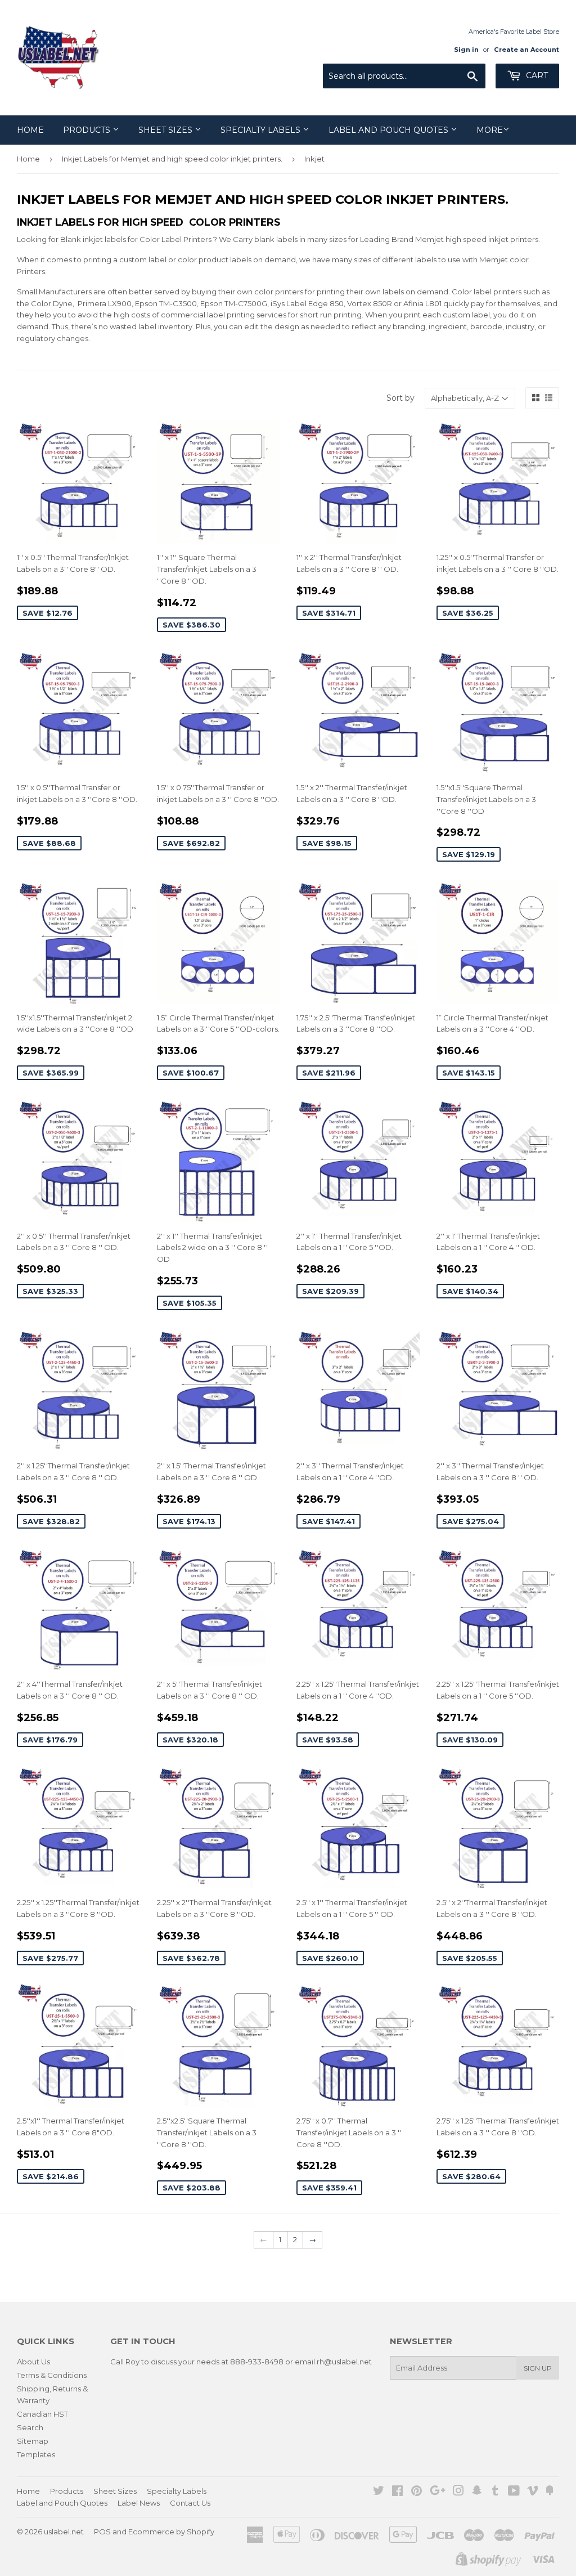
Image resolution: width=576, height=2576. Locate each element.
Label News (139, 2503)
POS (102, 2532)
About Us (33, 2362)
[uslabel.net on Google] (438, 2492)
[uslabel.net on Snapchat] (477, 2492)
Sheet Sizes (166, 130)
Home (30, 130)
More (490, 130)
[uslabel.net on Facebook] (397, 2492)
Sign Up (538, 2368)
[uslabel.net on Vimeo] (533, 2492)
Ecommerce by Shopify (171, 2532)
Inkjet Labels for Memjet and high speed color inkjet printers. (172, 159)
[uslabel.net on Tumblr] (495, 2492)
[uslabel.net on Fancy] (550, 2492)
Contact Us (190, 2503)
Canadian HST (42, 2414)
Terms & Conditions (52, 2375)
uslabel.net (64, 2532)
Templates (36, 2454)
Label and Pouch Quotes (390, 130)
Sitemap (33, 2441)
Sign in (466, 50)
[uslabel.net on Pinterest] (417, 2492)
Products (88, 130)
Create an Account (526, 50)
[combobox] (404, 76)
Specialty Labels (262, 130)
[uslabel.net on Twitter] (379, 2492)
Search (30, 2427)
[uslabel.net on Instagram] (458, 2492)
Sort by (400, 398)
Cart (536, 75)
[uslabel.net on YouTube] (514, 2492)
